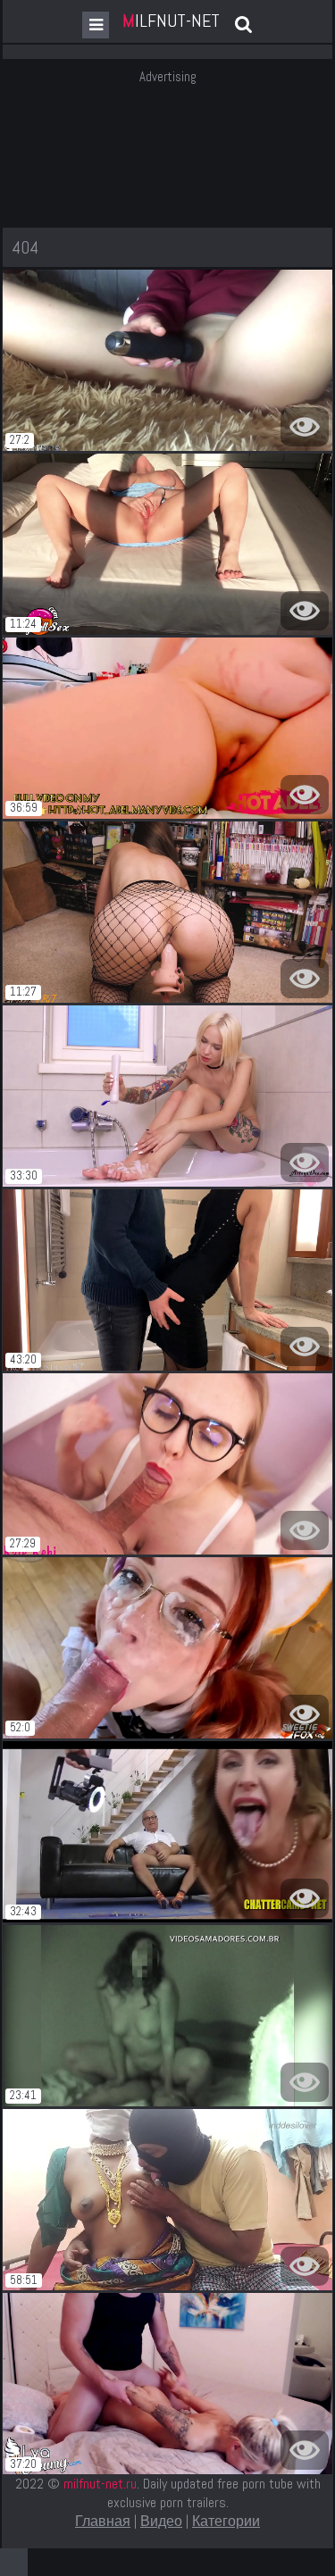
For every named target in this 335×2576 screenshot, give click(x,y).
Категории (226, 2521)
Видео (161, 2521)
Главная (103, 2521)
